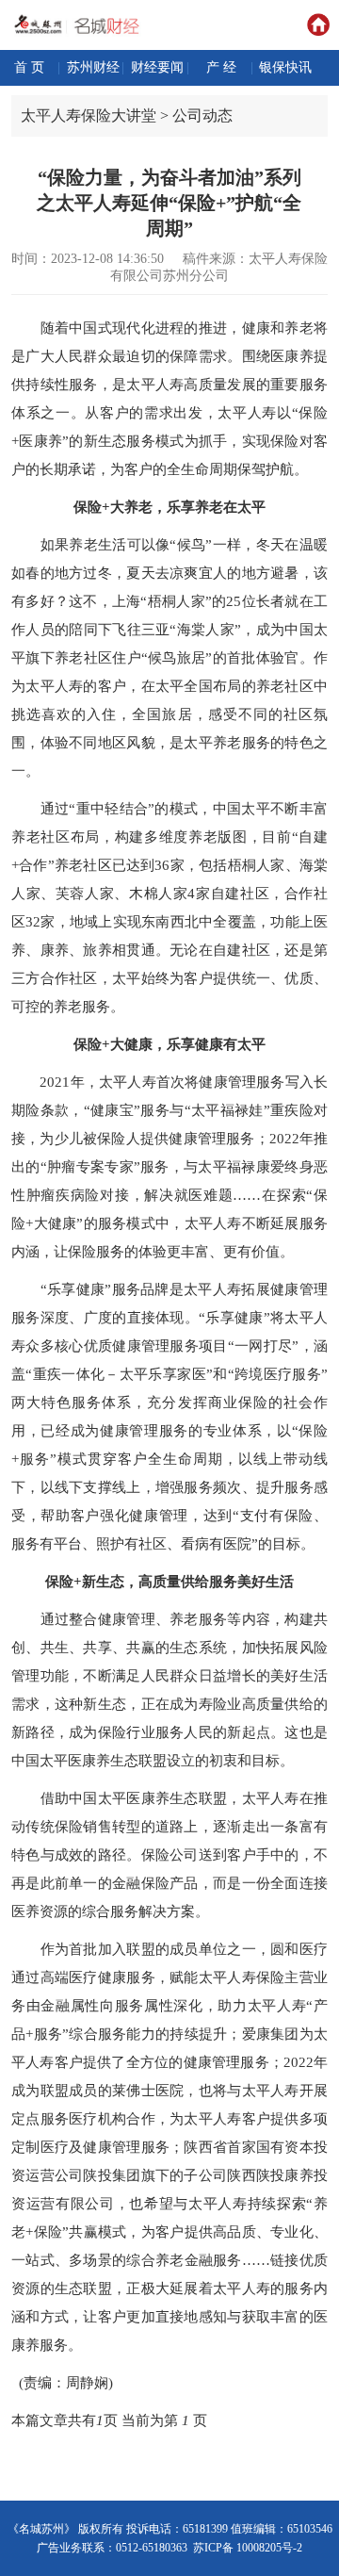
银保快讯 (285, 67)
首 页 (29, 67)
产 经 (221, 67)
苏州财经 (93, 67)
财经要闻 (157, 67)
